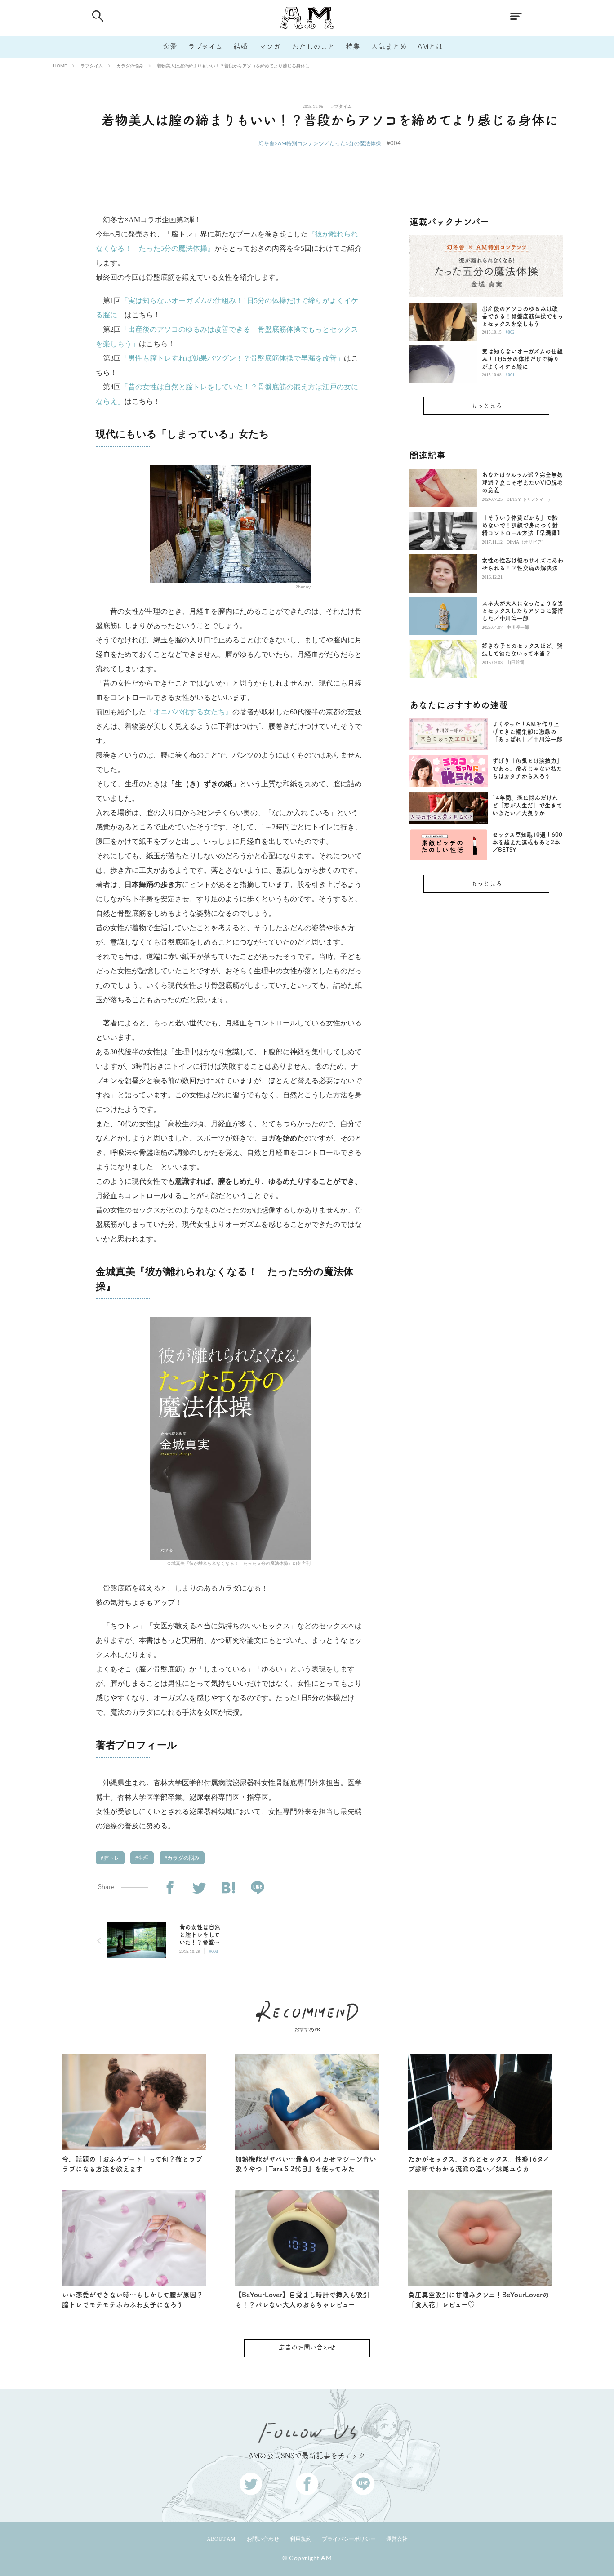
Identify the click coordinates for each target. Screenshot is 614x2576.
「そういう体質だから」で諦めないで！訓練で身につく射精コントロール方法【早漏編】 (522, 525)
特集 (353, 46)
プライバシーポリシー (349, 2539)
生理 (143, 1858)
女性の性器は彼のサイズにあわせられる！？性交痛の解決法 (523, 564)
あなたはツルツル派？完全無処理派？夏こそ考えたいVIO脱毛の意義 (522, 483)
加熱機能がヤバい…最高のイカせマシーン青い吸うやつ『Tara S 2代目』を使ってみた (306, 2164)
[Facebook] (170, 1888)
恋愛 (170, 46)
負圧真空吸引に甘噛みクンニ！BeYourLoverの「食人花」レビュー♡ (479, 2300)
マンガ (270, 46)
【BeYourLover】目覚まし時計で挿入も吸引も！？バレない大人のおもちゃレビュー (302, 2300)
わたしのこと (313, 46)
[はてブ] (228, 1888)
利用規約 (301, 2539)
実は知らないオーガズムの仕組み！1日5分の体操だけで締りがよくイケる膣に (522, 359)
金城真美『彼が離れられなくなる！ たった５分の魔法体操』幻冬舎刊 (239, 1563)
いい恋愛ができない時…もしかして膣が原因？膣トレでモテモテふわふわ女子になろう (133, 2300)
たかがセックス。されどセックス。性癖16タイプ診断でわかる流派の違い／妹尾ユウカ (479, 2164)
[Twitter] (199, 1888)
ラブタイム (205, 46)
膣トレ (111, 1858)
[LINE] (257, 1888)
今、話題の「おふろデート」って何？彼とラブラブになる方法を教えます (132, 2164)
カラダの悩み (130, 66)
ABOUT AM (221, 2539)
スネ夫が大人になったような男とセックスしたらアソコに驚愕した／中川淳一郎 (523, 611)
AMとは (430, 46)
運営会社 (397, 2539)
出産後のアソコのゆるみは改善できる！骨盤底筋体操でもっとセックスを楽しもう (523, 316)
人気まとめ (389, 46)
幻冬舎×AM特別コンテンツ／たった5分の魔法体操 (320, 143)
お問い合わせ (263, 2539)
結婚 (240, 46)
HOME (60, 66)
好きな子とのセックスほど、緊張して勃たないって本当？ (522, 650)
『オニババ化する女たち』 (189, 712)
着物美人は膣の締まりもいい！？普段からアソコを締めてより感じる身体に (233, 66)
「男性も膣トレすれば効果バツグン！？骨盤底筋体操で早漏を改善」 (232, 358)
